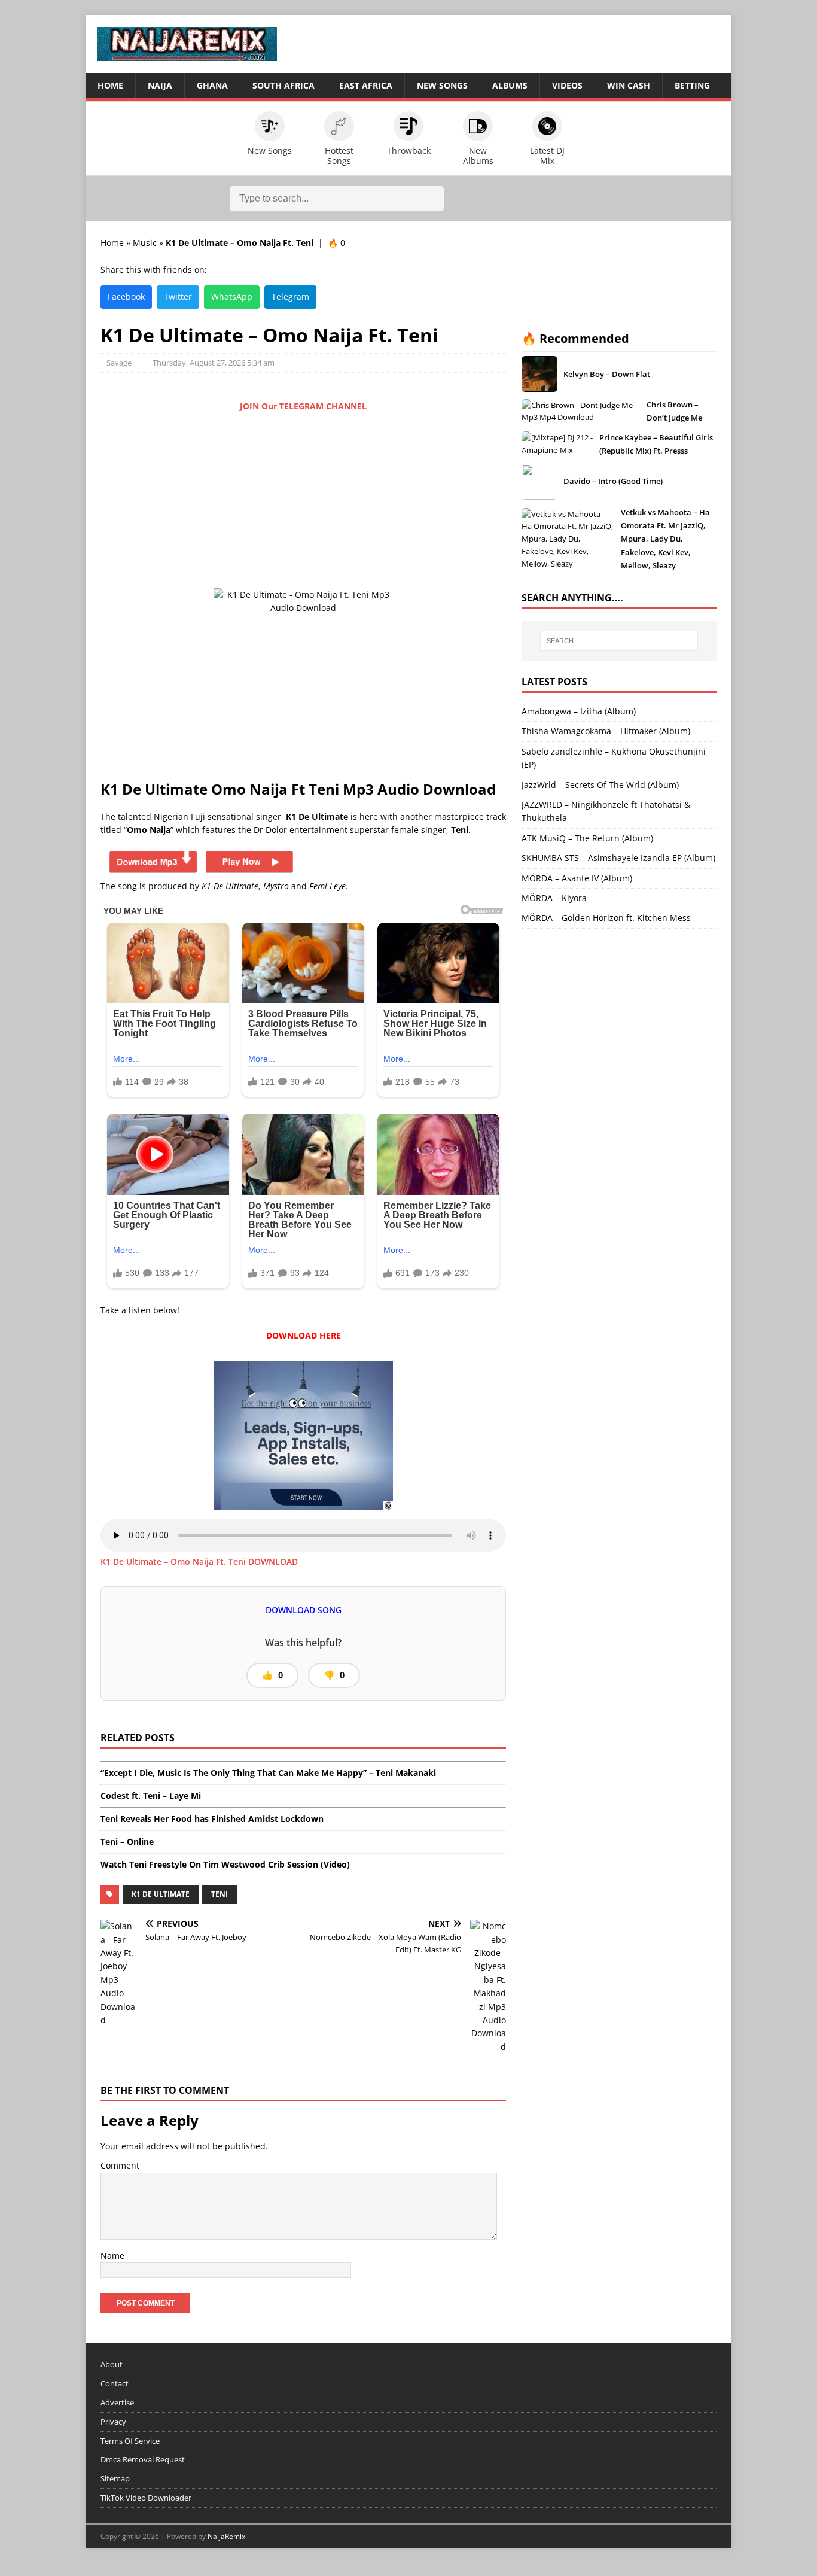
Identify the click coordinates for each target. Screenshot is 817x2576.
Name (112, 2256)
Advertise (117, 2402)
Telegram (290, 296)
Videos (567, 85)
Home (110, 85)
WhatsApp (232, 296)
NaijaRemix (226, 2536)
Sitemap (115, 2478)
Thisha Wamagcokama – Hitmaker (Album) (606, 731)
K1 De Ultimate (161, 1894)
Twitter (178, 296)
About (112, 2364)
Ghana (212, 85)
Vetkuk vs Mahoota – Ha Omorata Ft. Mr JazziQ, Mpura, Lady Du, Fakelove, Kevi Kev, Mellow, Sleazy (665, 539)
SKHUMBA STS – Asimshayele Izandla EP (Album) (618, 858)
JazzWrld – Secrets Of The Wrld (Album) (600, 785)
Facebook (126, 296)
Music (145, 243)
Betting (692, 85)
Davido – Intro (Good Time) (613, 481)
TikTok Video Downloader (146, 2498)
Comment (120, 2165)
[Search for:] (619, 641)
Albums (510, 85)
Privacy (113, 2422)
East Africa (366, 85)
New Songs (442, 85)
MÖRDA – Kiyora (554, 898)
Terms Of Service (130, 2441)
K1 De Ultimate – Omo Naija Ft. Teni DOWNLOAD (199, 1561)
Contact (115, 2383)
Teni (220, 1894)
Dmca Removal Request (143, 2459)
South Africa (283, 85)
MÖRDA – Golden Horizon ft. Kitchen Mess (606, 918)
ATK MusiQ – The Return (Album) (587, 838)
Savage (119, 363)
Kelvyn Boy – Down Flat (607, 374)
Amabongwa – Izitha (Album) (579, 711)
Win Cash (629, 85)
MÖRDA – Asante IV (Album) (577, 878)
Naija (160, 85)
